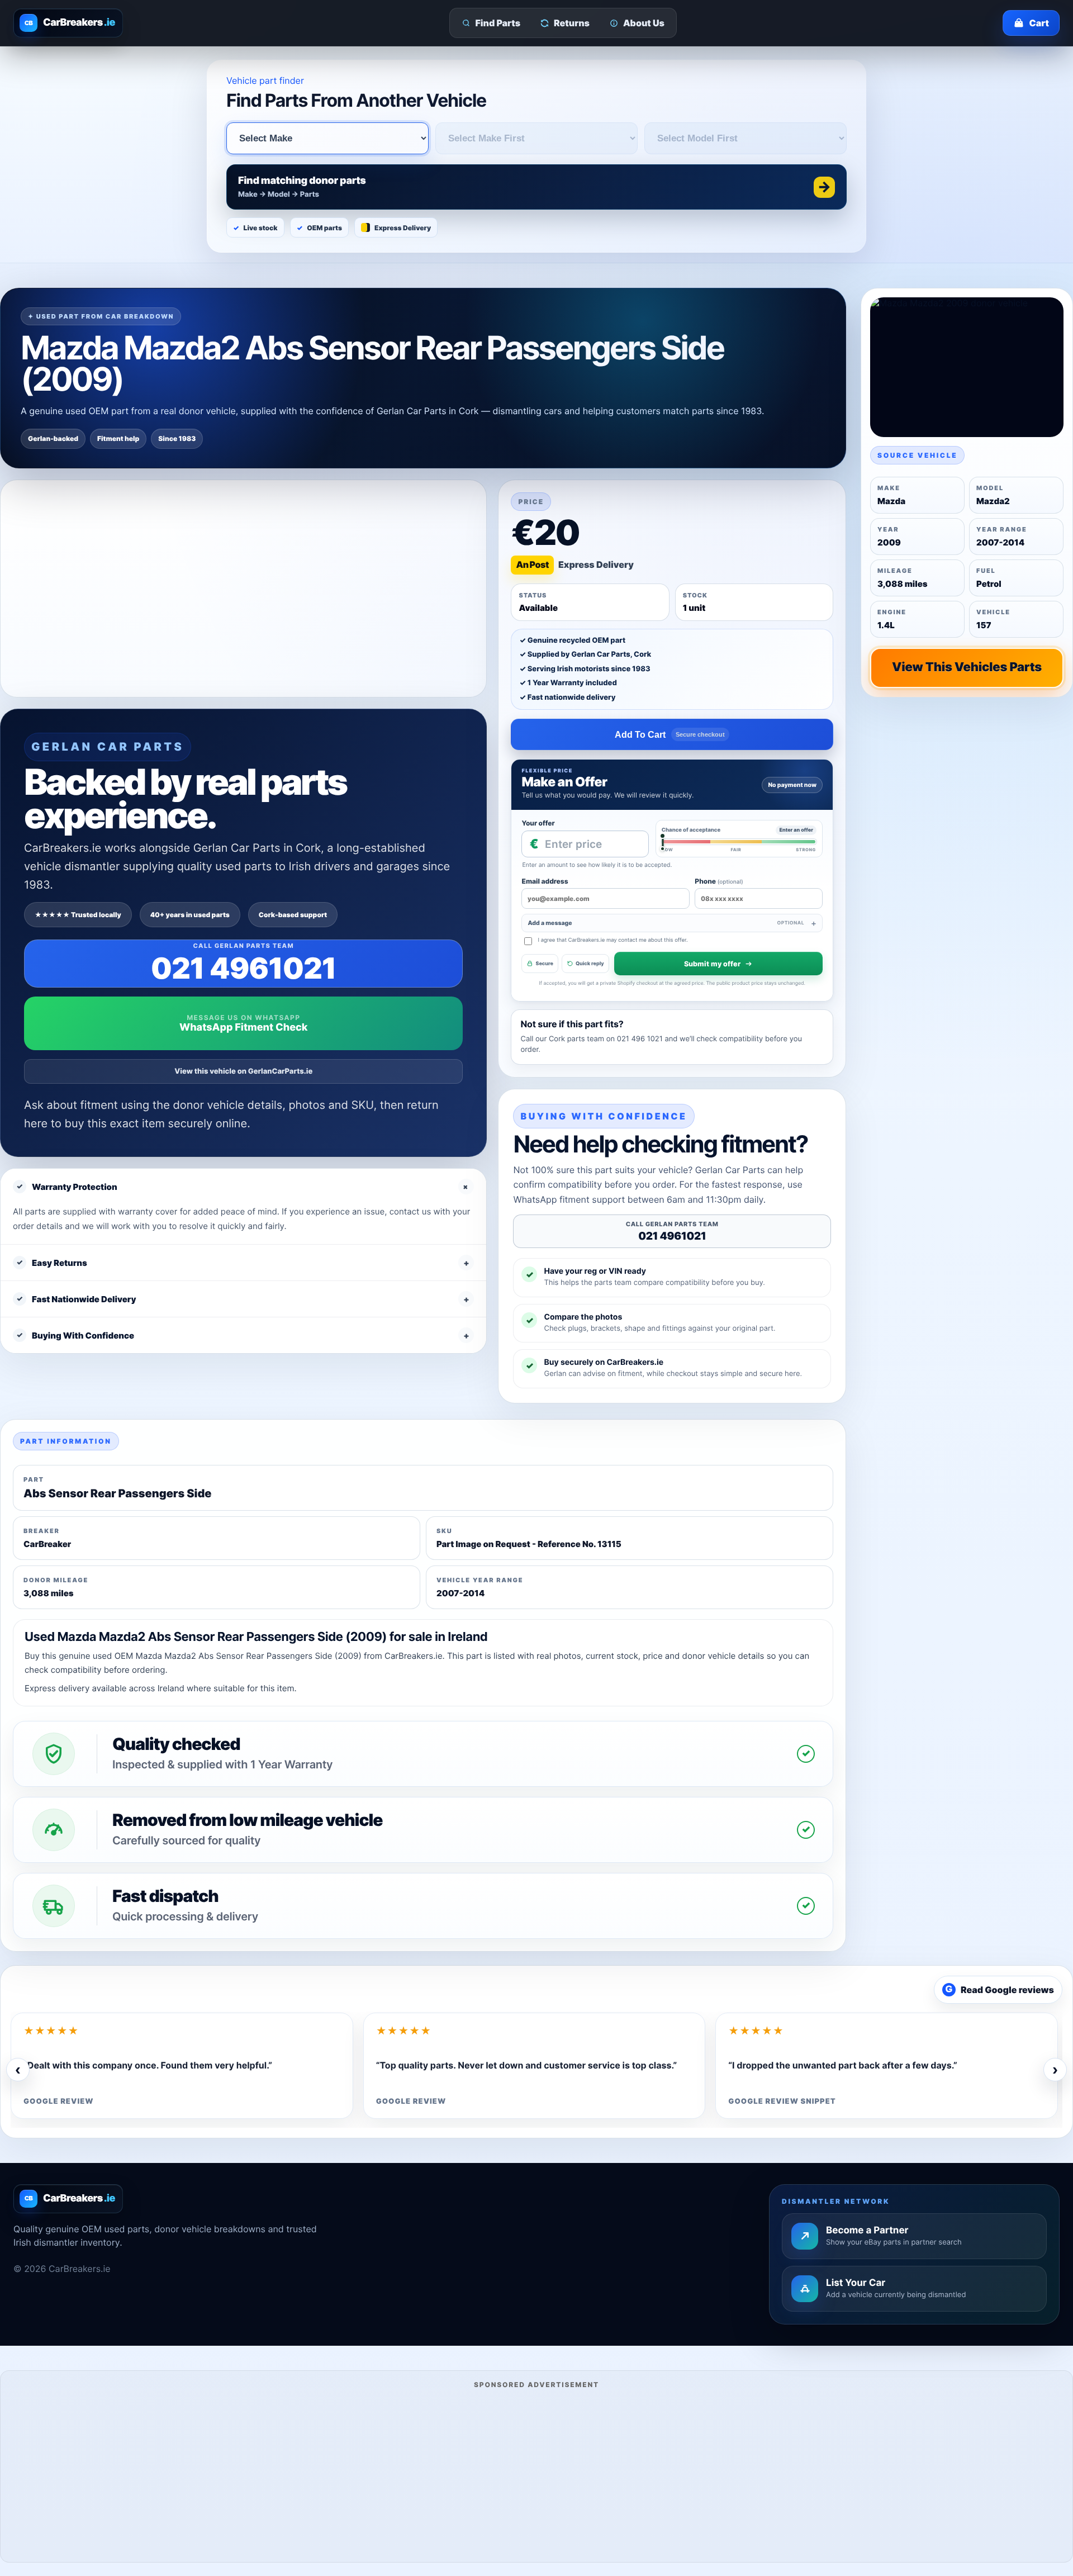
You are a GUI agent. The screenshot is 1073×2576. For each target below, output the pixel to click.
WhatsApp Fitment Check (243, 1028)
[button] (536, 187)
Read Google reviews (1000, 1990)
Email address (545, 881)
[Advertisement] (536, 2474)
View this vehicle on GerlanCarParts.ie (243, 1071)
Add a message (666, 923)
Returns (572, 23)
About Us (644, 23)
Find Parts (498, 23)
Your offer (538, 823)
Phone (719, 881)
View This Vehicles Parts (967, 667)
